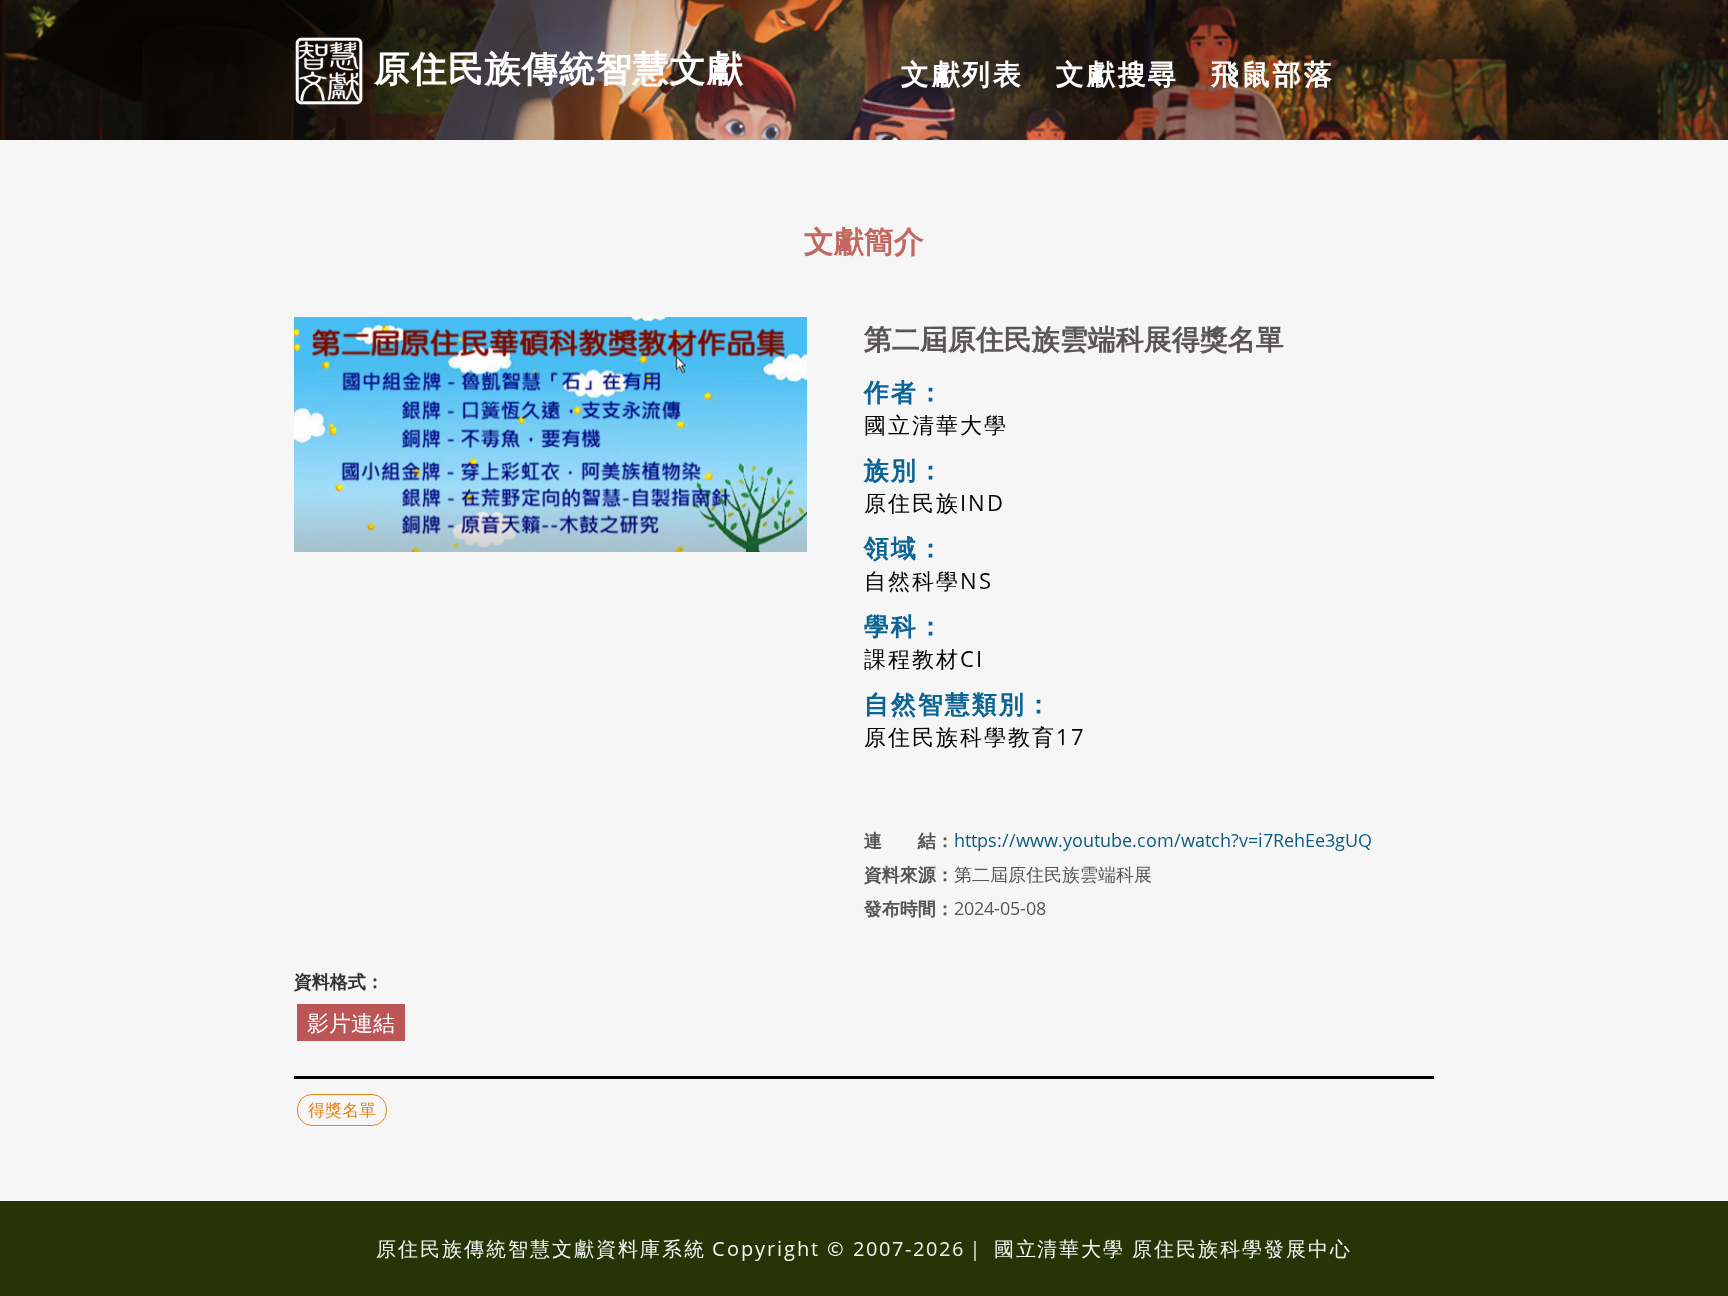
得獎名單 (342, 1109)
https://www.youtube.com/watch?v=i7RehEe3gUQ (1163, 840)
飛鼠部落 (1272, 73)
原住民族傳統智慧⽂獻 (554, 67)
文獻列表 (962, 73)
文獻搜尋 (1117, 73)
